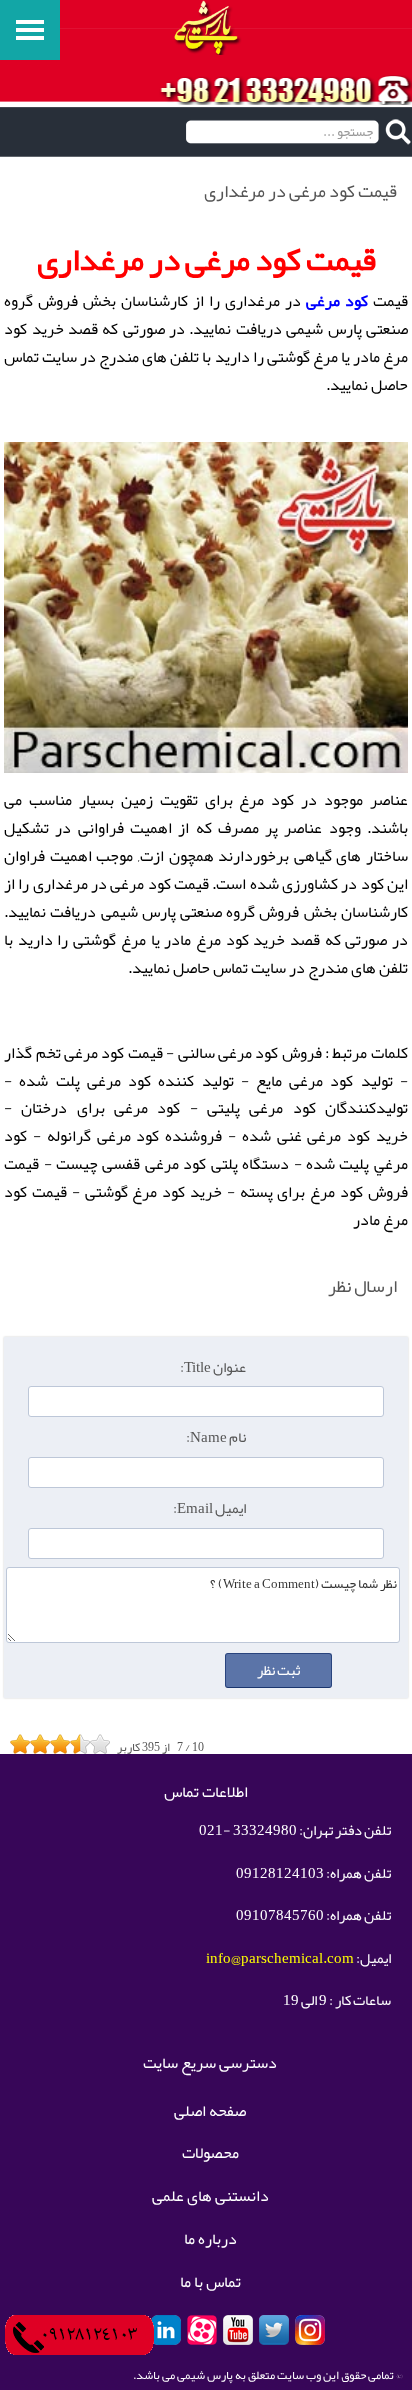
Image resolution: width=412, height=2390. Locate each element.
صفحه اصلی (210, 2112)
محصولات (210, 2154)
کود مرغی (337, 301)
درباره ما (210, 2240)
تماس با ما (210, 2283)
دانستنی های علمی (210, 2197)
